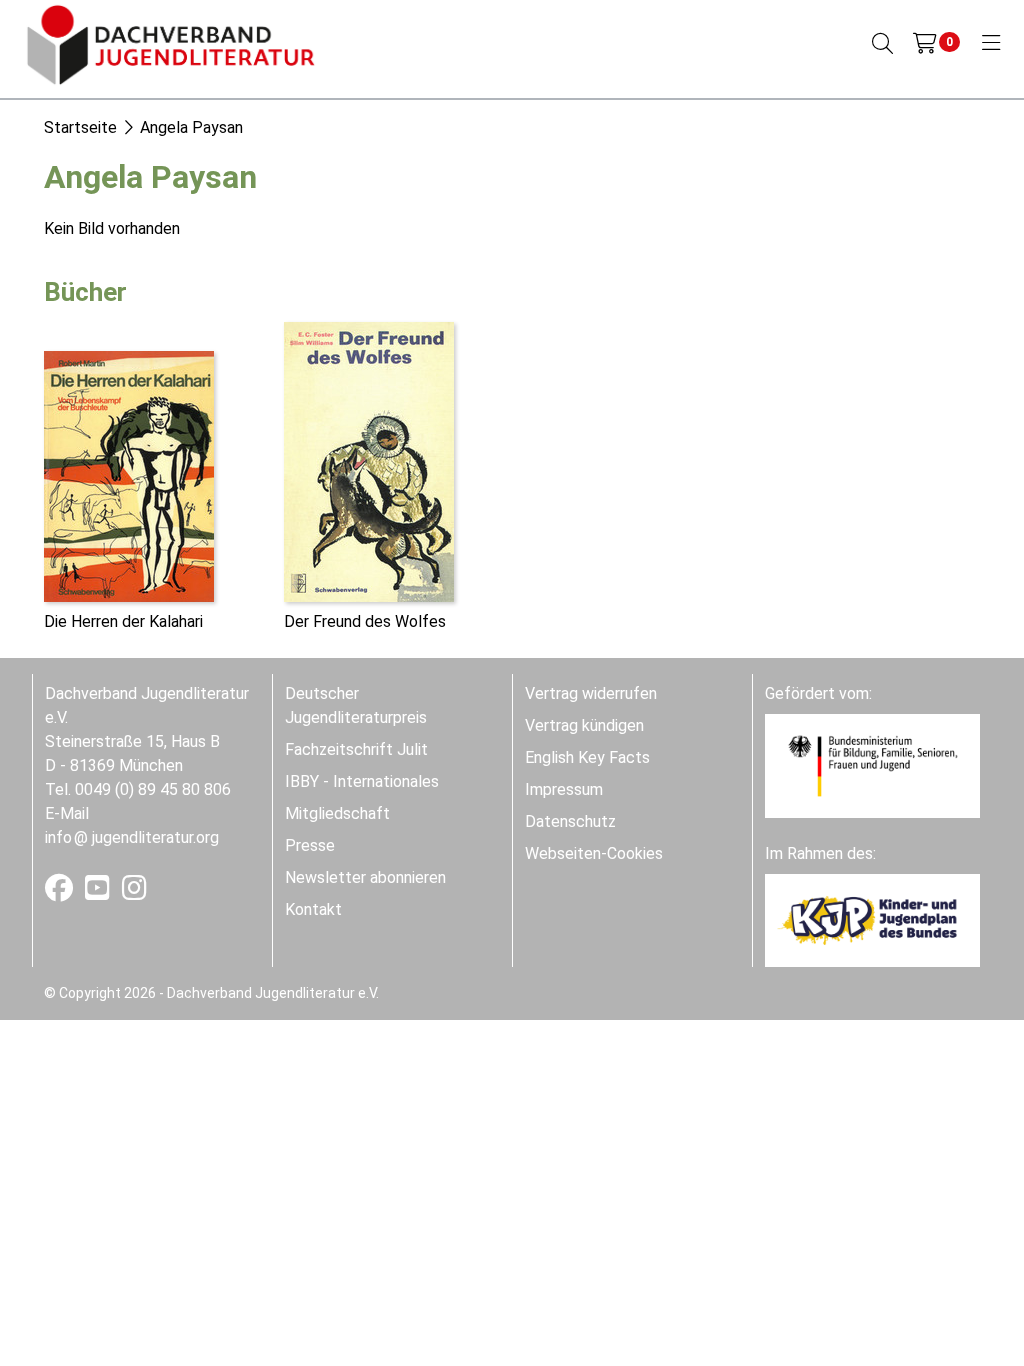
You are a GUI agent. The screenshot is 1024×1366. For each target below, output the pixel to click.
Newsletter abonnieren (365, 877)
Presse (310, 845)
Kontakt (313, 909)
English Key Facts (587, 757)
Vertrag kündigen (584, 725)
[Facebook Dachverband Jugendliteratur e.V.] (61, 892)
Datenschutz (570, 821)
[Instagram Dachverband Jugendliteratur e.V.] (134, 892)
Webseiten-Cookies (594, 853)
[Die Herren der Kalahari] (129, 474)
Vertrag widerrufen (591, 693)
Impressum (564, 789)
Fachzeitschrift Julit (356, 749)
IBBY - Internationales (362, 781)
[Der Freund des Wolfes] (369, 460)
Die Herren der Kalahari (123, 621)
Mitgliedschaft (337, 813)
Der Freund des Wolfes (365, 621)
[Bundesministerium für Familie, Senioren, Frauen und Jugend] (872, 764)
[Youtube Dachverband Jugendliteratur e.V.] (99, 892)
